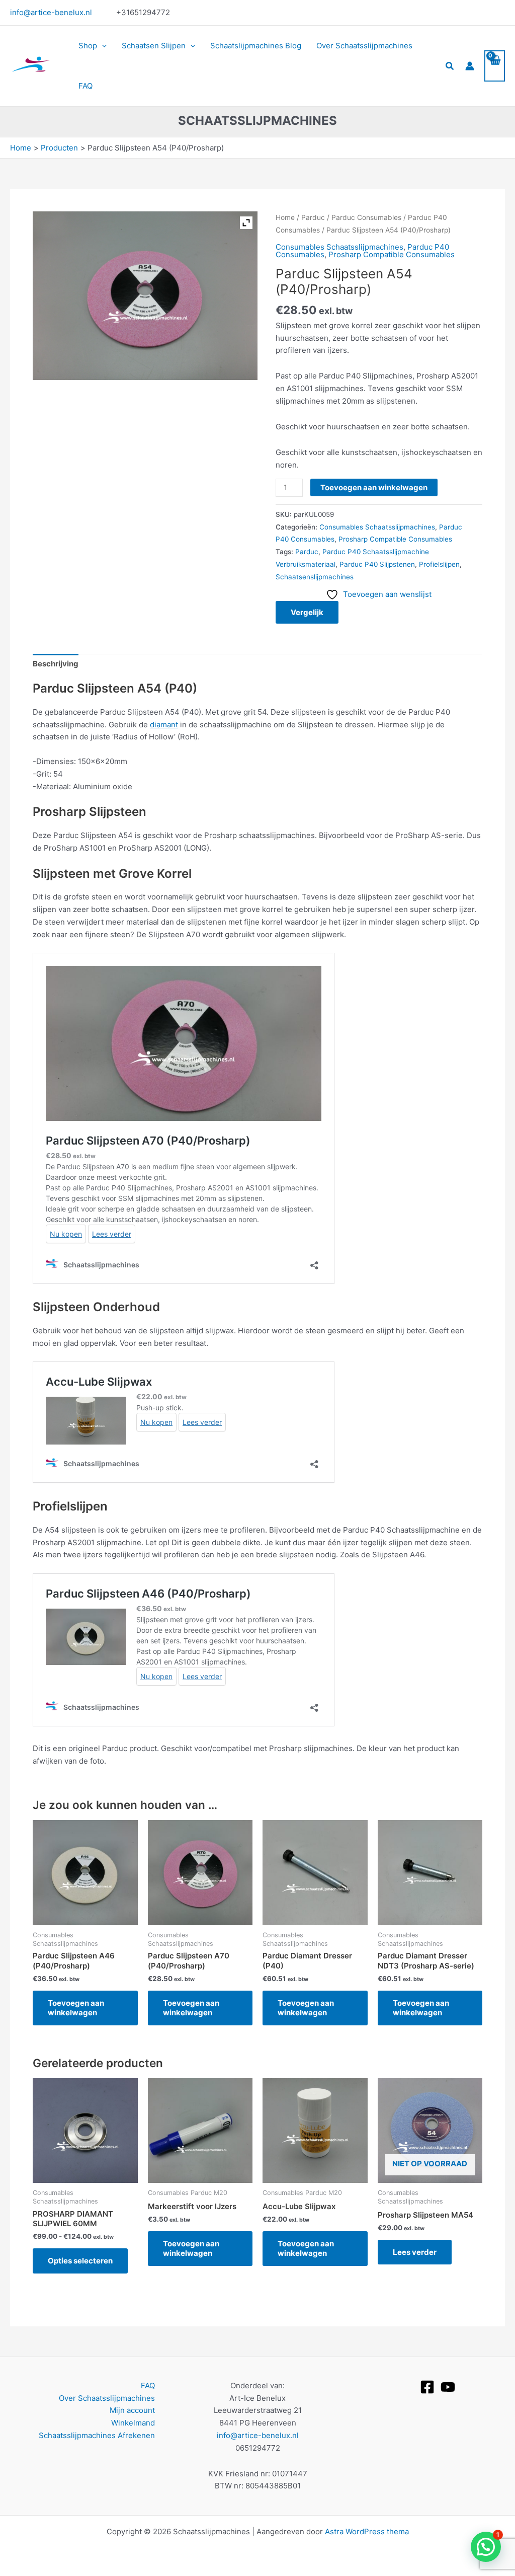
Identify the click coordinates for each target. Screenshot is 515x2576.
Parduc (313, 217)
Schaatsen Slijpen (154, 46)
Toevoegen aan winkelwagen (374, 487)
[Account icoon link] (470, 66)
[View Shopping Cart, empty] (495, 66)
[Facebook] (427, 2387)
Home (285, 217)
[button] (102, 46)
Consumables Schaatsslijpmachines (339, 247)
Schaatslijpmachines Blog (256, 46)
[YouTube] (448, 2387)
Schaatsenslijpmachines (315, 577)
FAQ (85, 86)
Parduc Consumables (366, 217)
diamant (164, 725)
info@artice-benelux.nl (51, 12)
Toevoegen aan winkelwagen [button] (76, 2008)
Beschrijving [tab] (56, 664)
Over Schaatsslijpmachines (364, 46)
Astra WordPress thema (367, 2531)
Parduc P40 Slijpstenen (377, 564)
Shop (88, 46)
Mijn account (132, 2410)
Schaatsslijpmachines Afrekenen (97, 2435)
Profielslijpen (439, 564)
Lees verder (415, 2252)
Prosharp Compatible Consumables (392, 254)
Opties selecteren (80, 2261)
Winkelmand (133, 2423)
